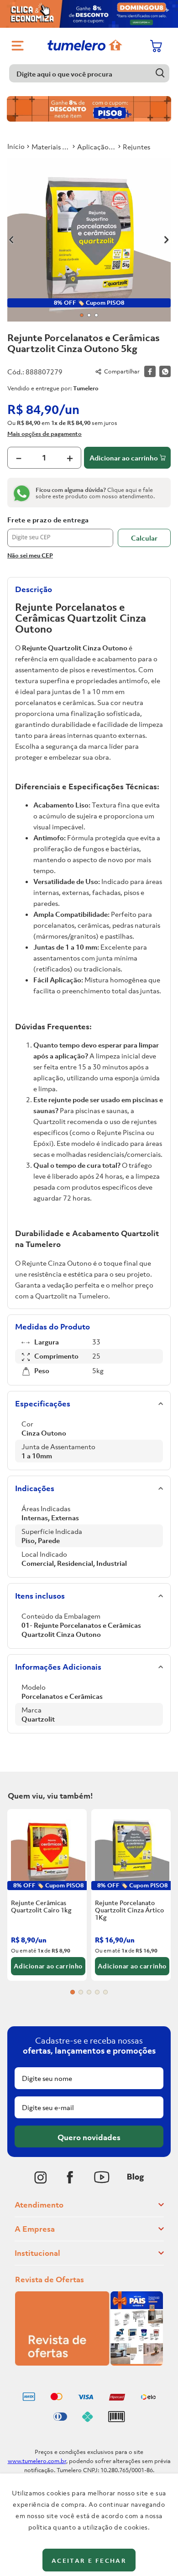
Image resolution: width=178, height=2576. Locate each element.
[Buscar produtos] (160, 73)
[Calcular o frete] (144, 538)
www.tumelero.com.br (37, 2461)
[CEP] (60, 532)
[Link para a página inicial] (16, 146)
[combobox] (89, 73)
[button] (73, 1992)
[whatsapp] (165, 371)
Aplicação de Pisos (97, 147)
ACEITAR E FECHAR (89, 2561)
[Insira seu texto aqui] (41, 2177)
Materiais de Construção (51, 147)
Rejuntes (136, 147)
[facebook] (150, 371)
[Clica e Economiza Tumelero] (89, 14)
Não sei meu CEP (30, 555)
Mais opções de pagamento (44, 434)
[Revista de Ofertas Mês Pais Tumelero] (89, 2363)
